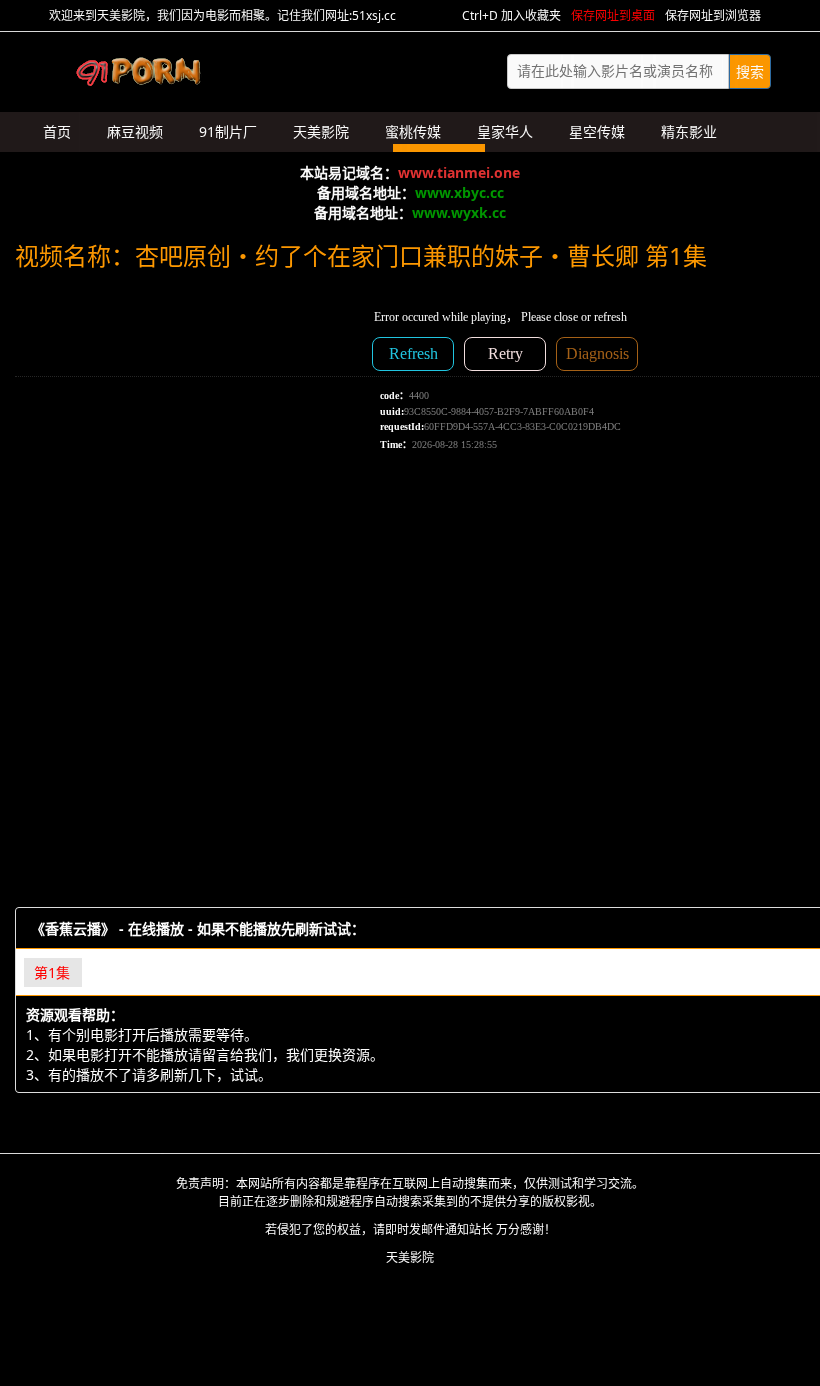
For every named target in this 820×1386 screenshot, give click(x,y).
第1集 (52, 972)
